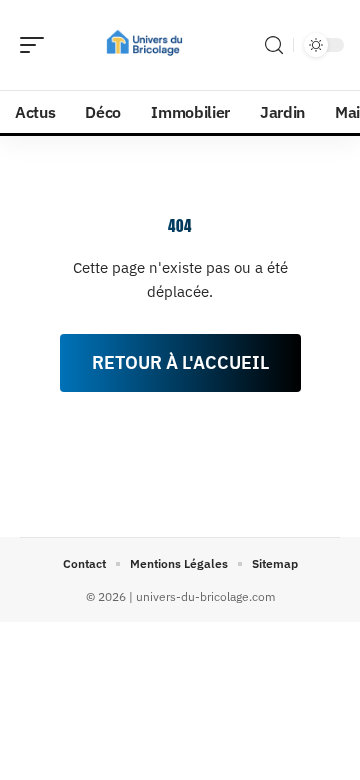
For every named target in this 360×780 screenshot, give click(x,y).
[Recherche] (274, 45)
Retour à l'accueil (180, 362)
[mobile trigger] (37, 45)
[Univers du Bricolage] (144, 45)
